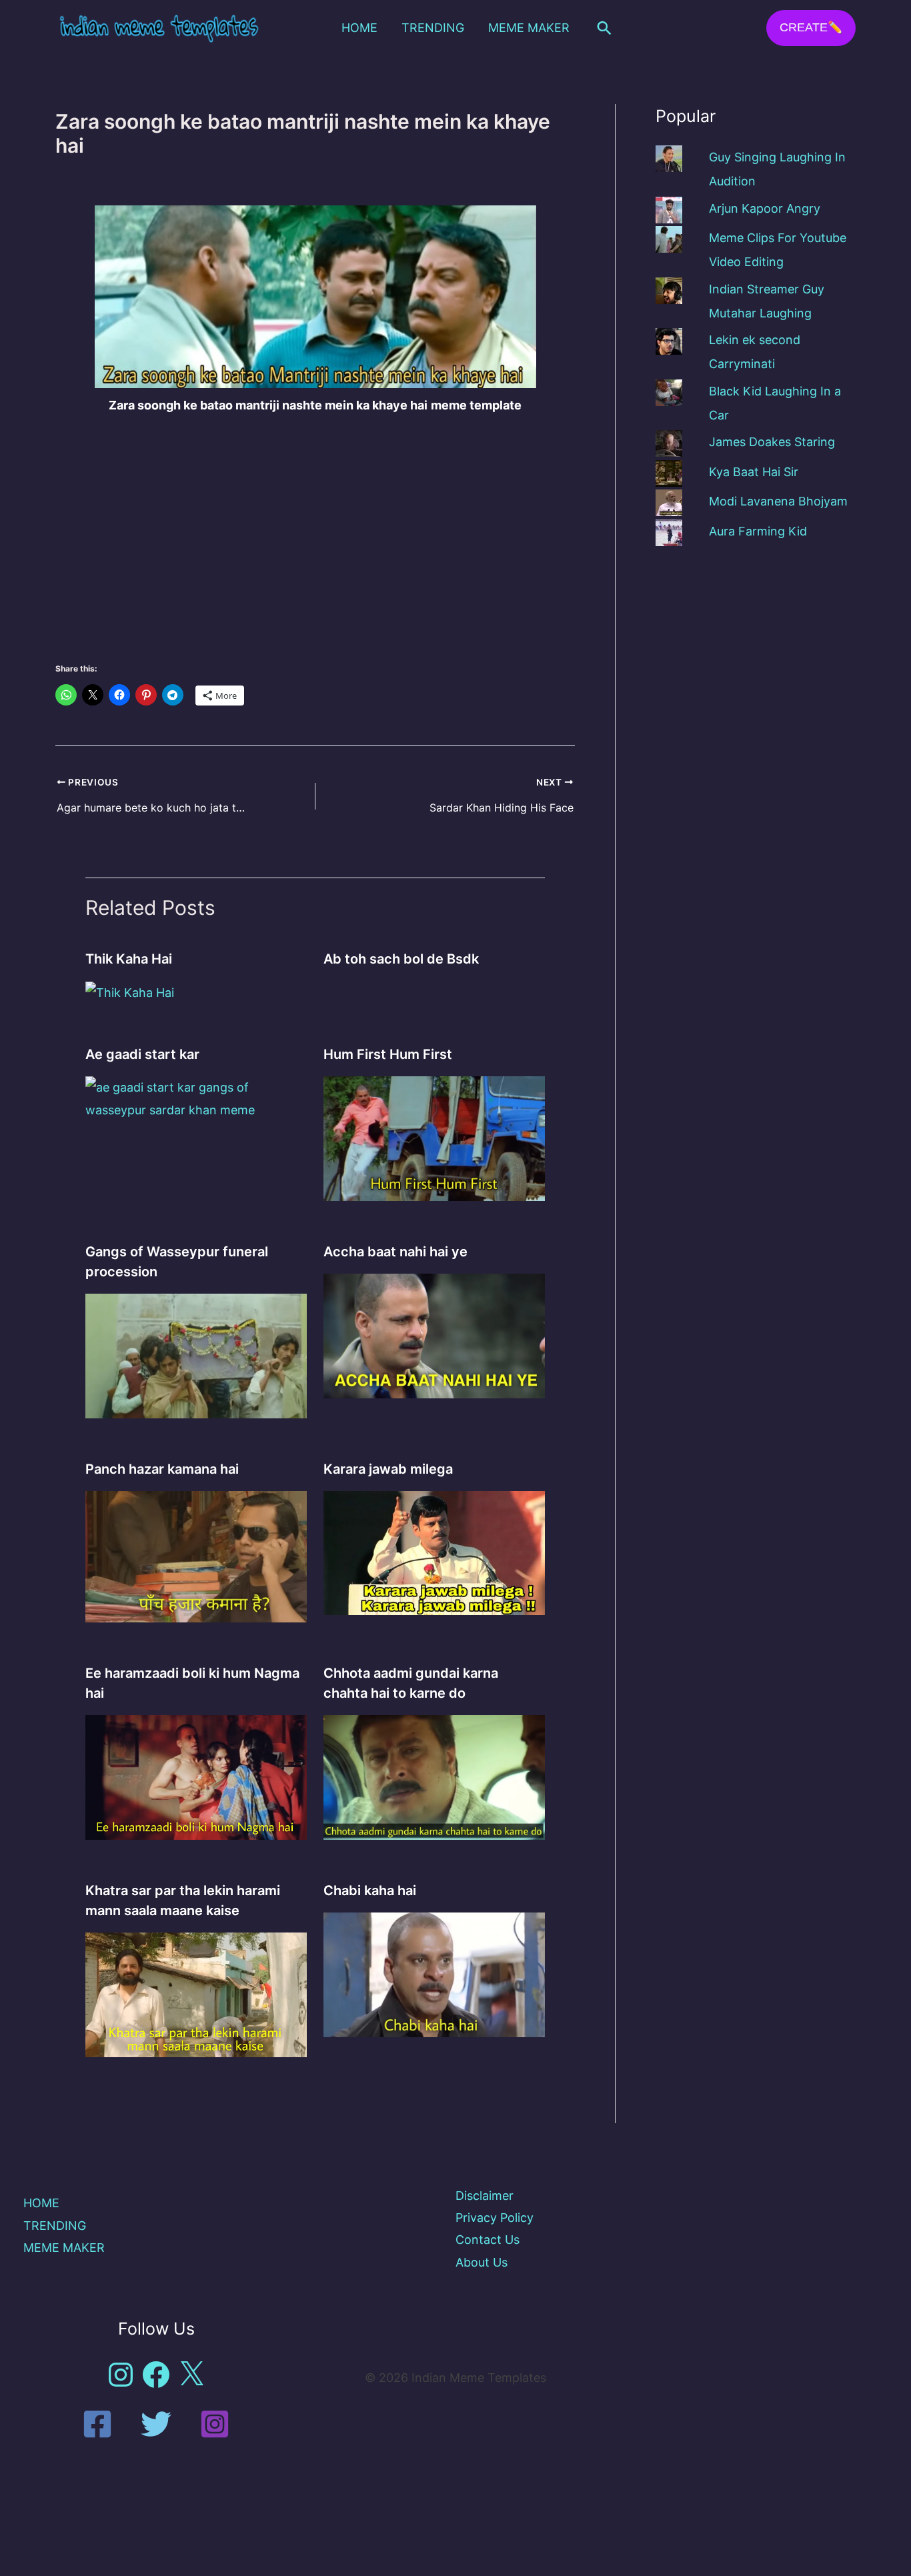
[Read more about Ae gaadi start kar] (196, 1098)
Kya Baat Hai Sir (754, 472)
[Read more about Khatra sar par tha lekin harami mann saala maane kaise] (196, 1994)
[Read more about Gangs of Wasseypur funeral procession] (196, 1355)
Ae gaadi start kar (142, 1054)
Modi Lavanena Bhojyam (778, 501)
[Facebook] (97, 2424)
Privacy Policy (495, 2218)
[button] (604, 28)
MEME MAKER (529, 28)
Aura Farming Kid (758, 531)
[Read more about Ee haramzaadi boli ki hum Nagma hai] (196, 1776)
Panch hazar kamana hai (162, 1469)
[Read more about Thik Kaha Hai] (130, 992)
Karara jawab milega (388, 1469)
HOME (359, 28)
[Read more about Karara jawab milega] (434, 1552)
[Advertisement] (315, 527)
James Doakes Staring (772, 442)
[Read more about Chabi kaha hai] (434, 1974)
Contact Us (488, 2240)
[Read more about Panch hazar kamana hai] (196, 1555)
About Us (482, 2262)
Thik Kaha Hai (129, 959)
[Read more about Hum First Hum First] (434, 1138)
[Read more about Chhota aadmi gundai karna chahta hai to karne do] (434, 1776)
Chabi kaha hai (370, 1890)
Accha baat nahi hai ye (395, 1252)
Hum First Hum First (388, 1054)
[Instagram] (215, 2424)
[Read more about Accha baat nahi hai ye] (434, 1335)
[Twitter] (156, 2424)
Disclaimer (485, 2196)
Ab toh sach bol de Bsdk (401, 959)
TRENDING (433, 28)
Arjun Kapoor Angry (765, 208)
